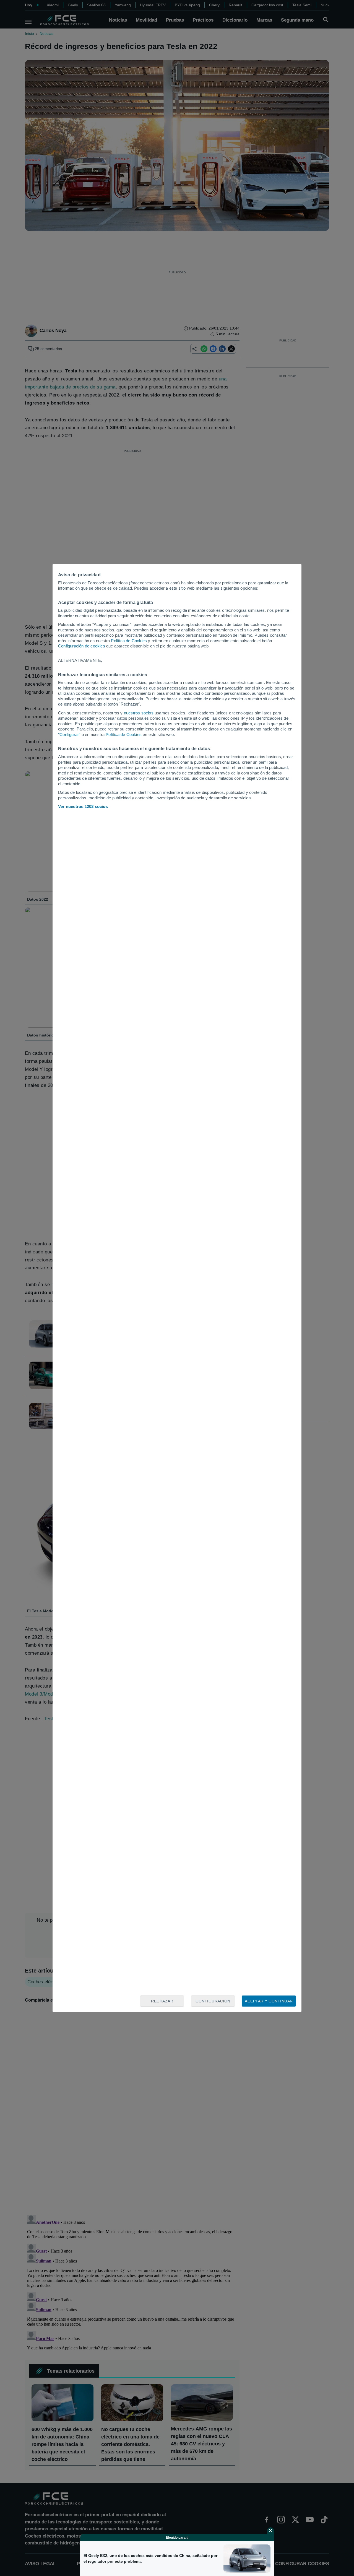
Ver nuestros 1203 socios (83, 806)
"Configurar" (69, 734)
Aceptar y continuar (269, 2001)
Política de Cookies (129, 641)
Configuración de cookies (82, 646)
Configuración (213, 2001)
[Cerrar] (270, 2531)
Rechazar (162, 2001)
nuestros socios (139, 713)
